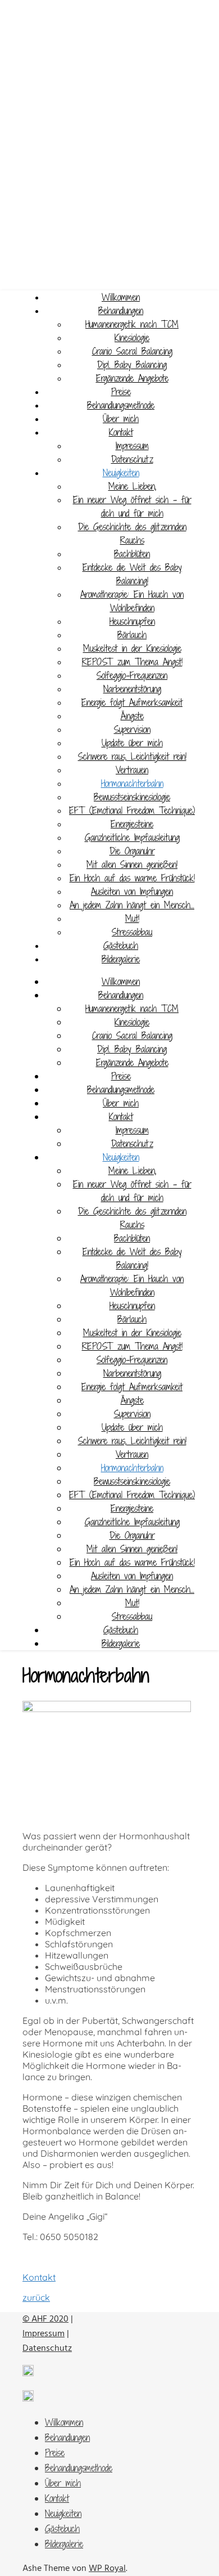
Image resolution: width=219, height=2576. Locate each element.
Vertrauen (132, 770)
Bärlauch (132, 635)
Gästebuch (121, 946)
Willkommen (121, 297)
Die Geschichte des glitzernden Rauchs (132, 534)
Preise (121, 392)
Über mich (121, 419)
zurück (36, 2297)
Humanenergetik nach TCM (132, 324)
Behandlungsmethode (121, 405)
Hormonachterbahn (132, 783)
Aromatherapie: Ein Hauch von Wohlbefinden (132, 601)
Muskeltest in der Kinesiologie (132, 648)
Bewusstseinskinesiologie (132, 797)
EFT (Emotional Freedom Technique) (132, 810)
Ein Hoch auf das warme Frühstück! (132, 878)
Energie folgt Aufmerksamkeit (132, 702)
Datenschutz (132, 459)
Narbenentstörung (132, 689)
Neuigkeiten (121, 473)
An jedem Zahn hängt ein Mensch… (132, 905)
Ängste (132, 716)
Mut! (132, 919)
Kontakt (121, 432)
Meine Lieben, (132, 486)
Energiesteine (132, 824)
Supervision (132, 729)
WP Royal (107, 2569)
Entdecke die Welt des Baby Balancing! (132, 574)
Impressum (132, 446)
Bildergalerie (121, 959)
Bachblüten (132, 554)
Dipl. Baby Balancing (132, 365)
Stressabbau (132, 932)
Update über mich (132, 743)
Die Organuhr (132, 851)
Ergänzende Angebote (132, 378)
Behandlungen (121, 311)
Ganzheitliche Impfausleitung (132, 837)
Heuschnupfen (132, 621)
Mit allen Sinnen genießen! (132, 864)
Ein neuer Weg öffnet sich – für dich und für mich (132, 507)
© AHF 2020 (45, 2319)
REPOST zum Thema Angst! (132, 662)
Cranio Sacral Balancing (132, 351)
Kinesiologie (132, 338)
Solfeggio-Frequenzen (132, 675)
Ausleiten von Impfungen (132, 891)
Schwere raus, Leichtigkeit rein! (132, 756)
